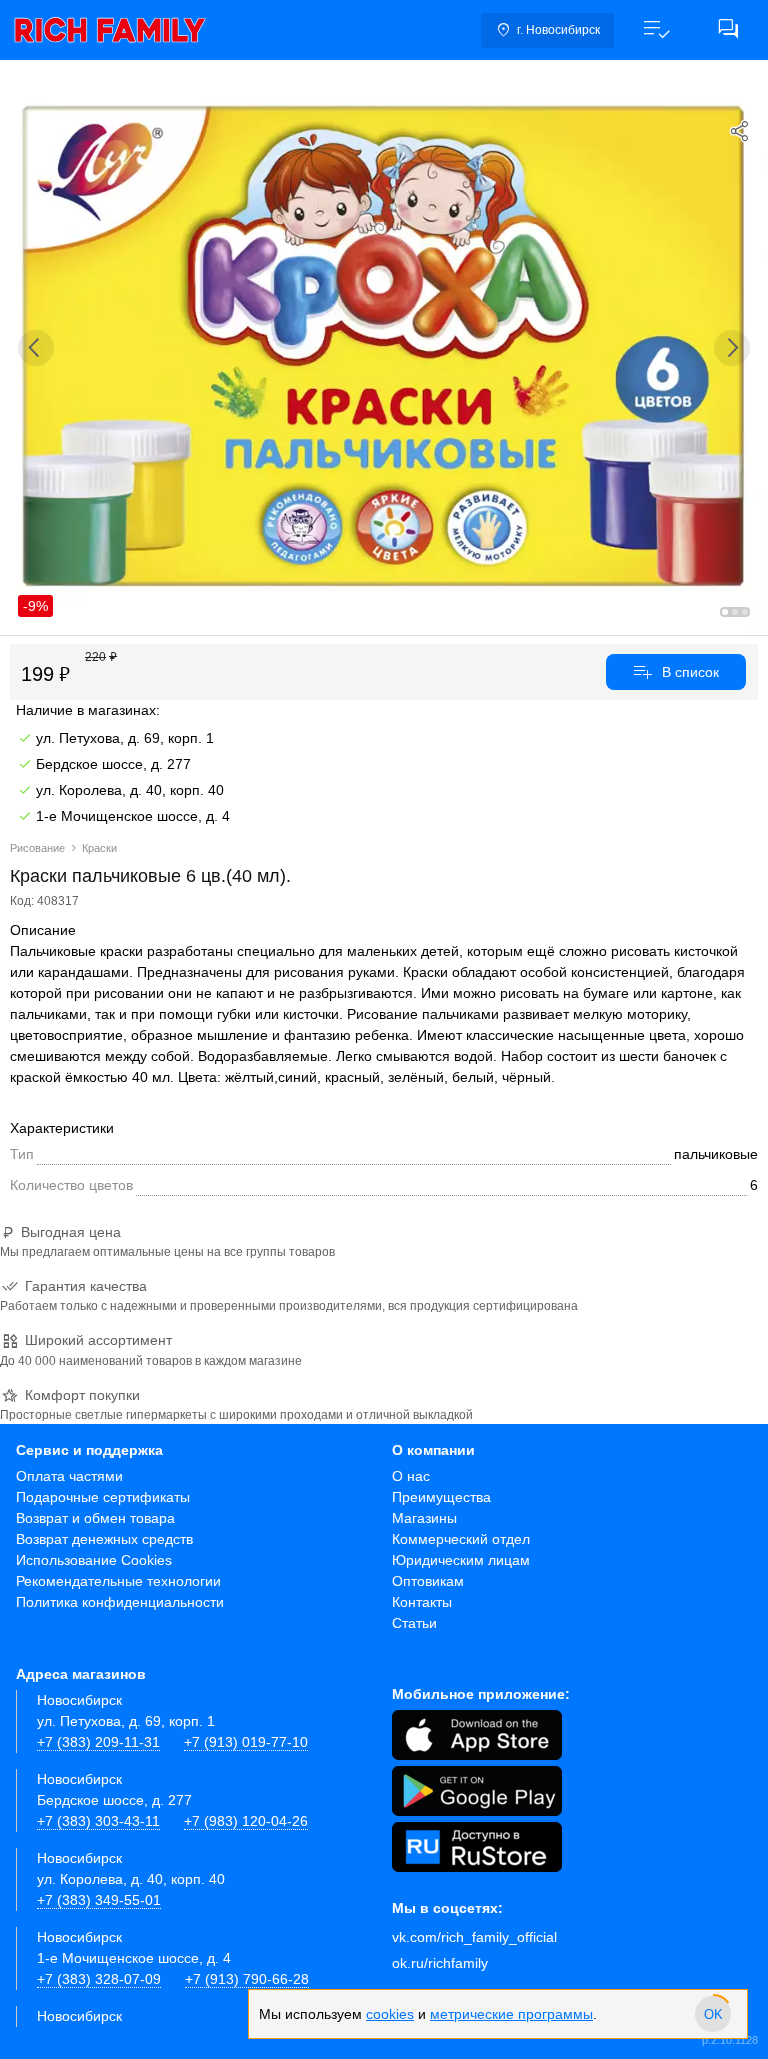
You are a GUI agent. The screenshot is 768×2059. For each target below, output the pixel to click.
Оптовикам (428, 1581)
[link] (110, 30)
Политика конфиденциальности (120, 1602)
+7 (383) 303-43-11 (98, 1821)
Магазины (424, 1518)
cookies (390, 2014)
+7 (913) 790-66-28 (247, 1979)
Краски (99, 848)
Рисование (37, 848)
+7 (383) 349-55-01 (99, 1900)
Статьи (414, 1623)
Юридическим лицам (461, 1560)
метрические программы (511, 2014)
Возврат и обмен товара (95, 1518)
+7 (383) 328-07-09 (99, 1979)
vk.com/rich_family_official (474, 1937)
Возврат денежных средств (104, 1539)
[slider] (713, 2014)
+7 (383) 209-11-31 (98, 1742)
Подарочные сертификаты (103, 1497)
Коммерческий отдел (461, 1539)
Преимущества (441, 1497)
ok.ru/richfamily (440, 1963)
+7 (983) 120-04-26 (246, 1821)
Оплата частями (69, 1476)
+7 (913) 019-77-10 (246, 1742)
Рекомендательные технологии (118, 1581)
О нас (411, 1476)
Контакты (422, 1602)
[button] (656, 30)
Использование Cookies (94, 1560)
